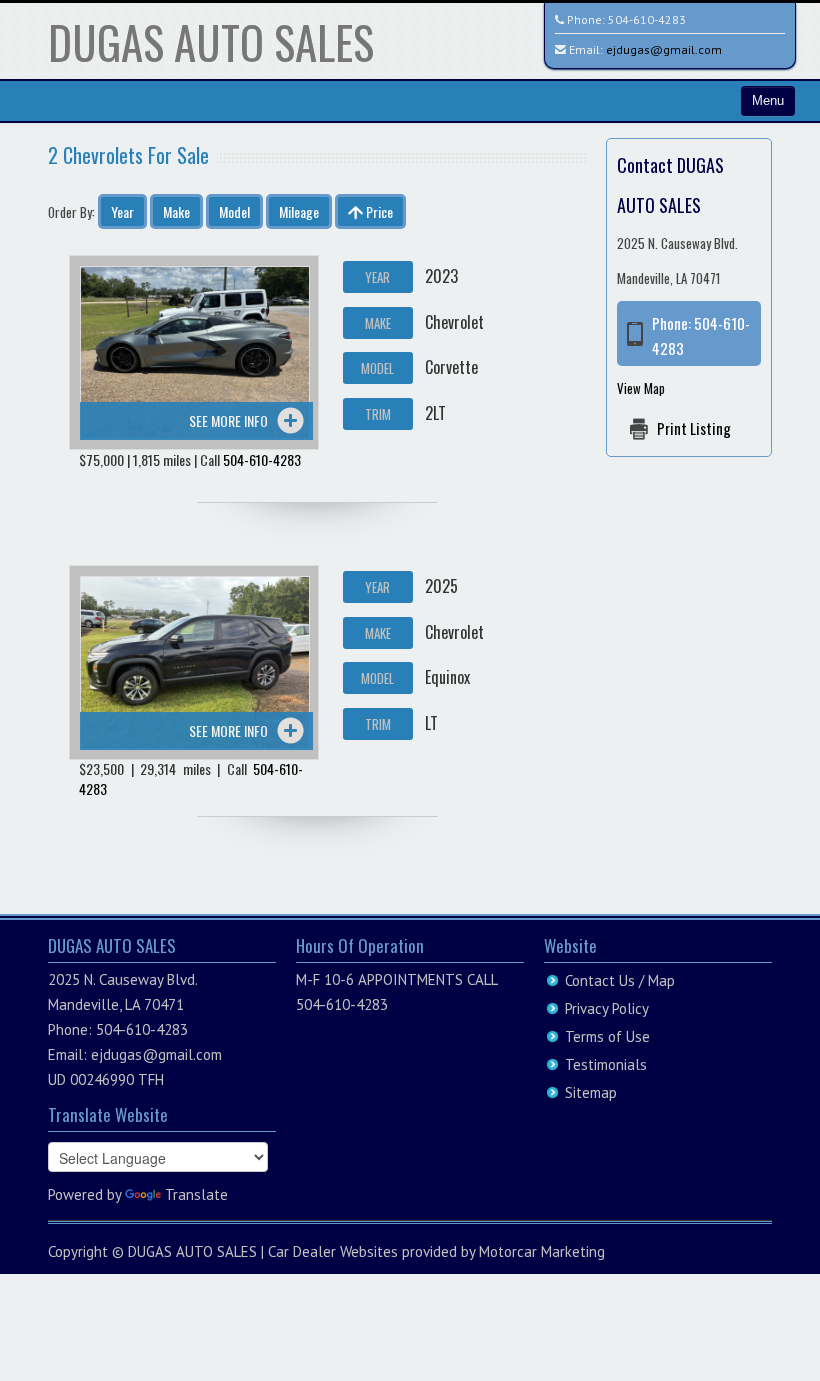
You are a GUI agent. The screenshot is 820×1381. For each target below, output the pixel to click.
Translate (196, 1194)
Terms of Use (607, 1036)
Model (234, 211)
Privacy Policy (607, 1008)
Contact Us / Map (620, 980)
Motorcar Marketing (542, 1251)
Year (122, 211)
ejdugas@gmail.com (664, 49)
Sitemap (591, 1092)
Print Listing (694, 428)
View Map (641, 388)
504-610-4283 (647, 19)
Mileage (299, 211)
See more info (228, 420)
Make (176, 211)
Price (378, 211)
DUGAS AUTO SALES (211, 41)
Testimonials (606, 1064)
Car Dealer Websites (333, 1251)
